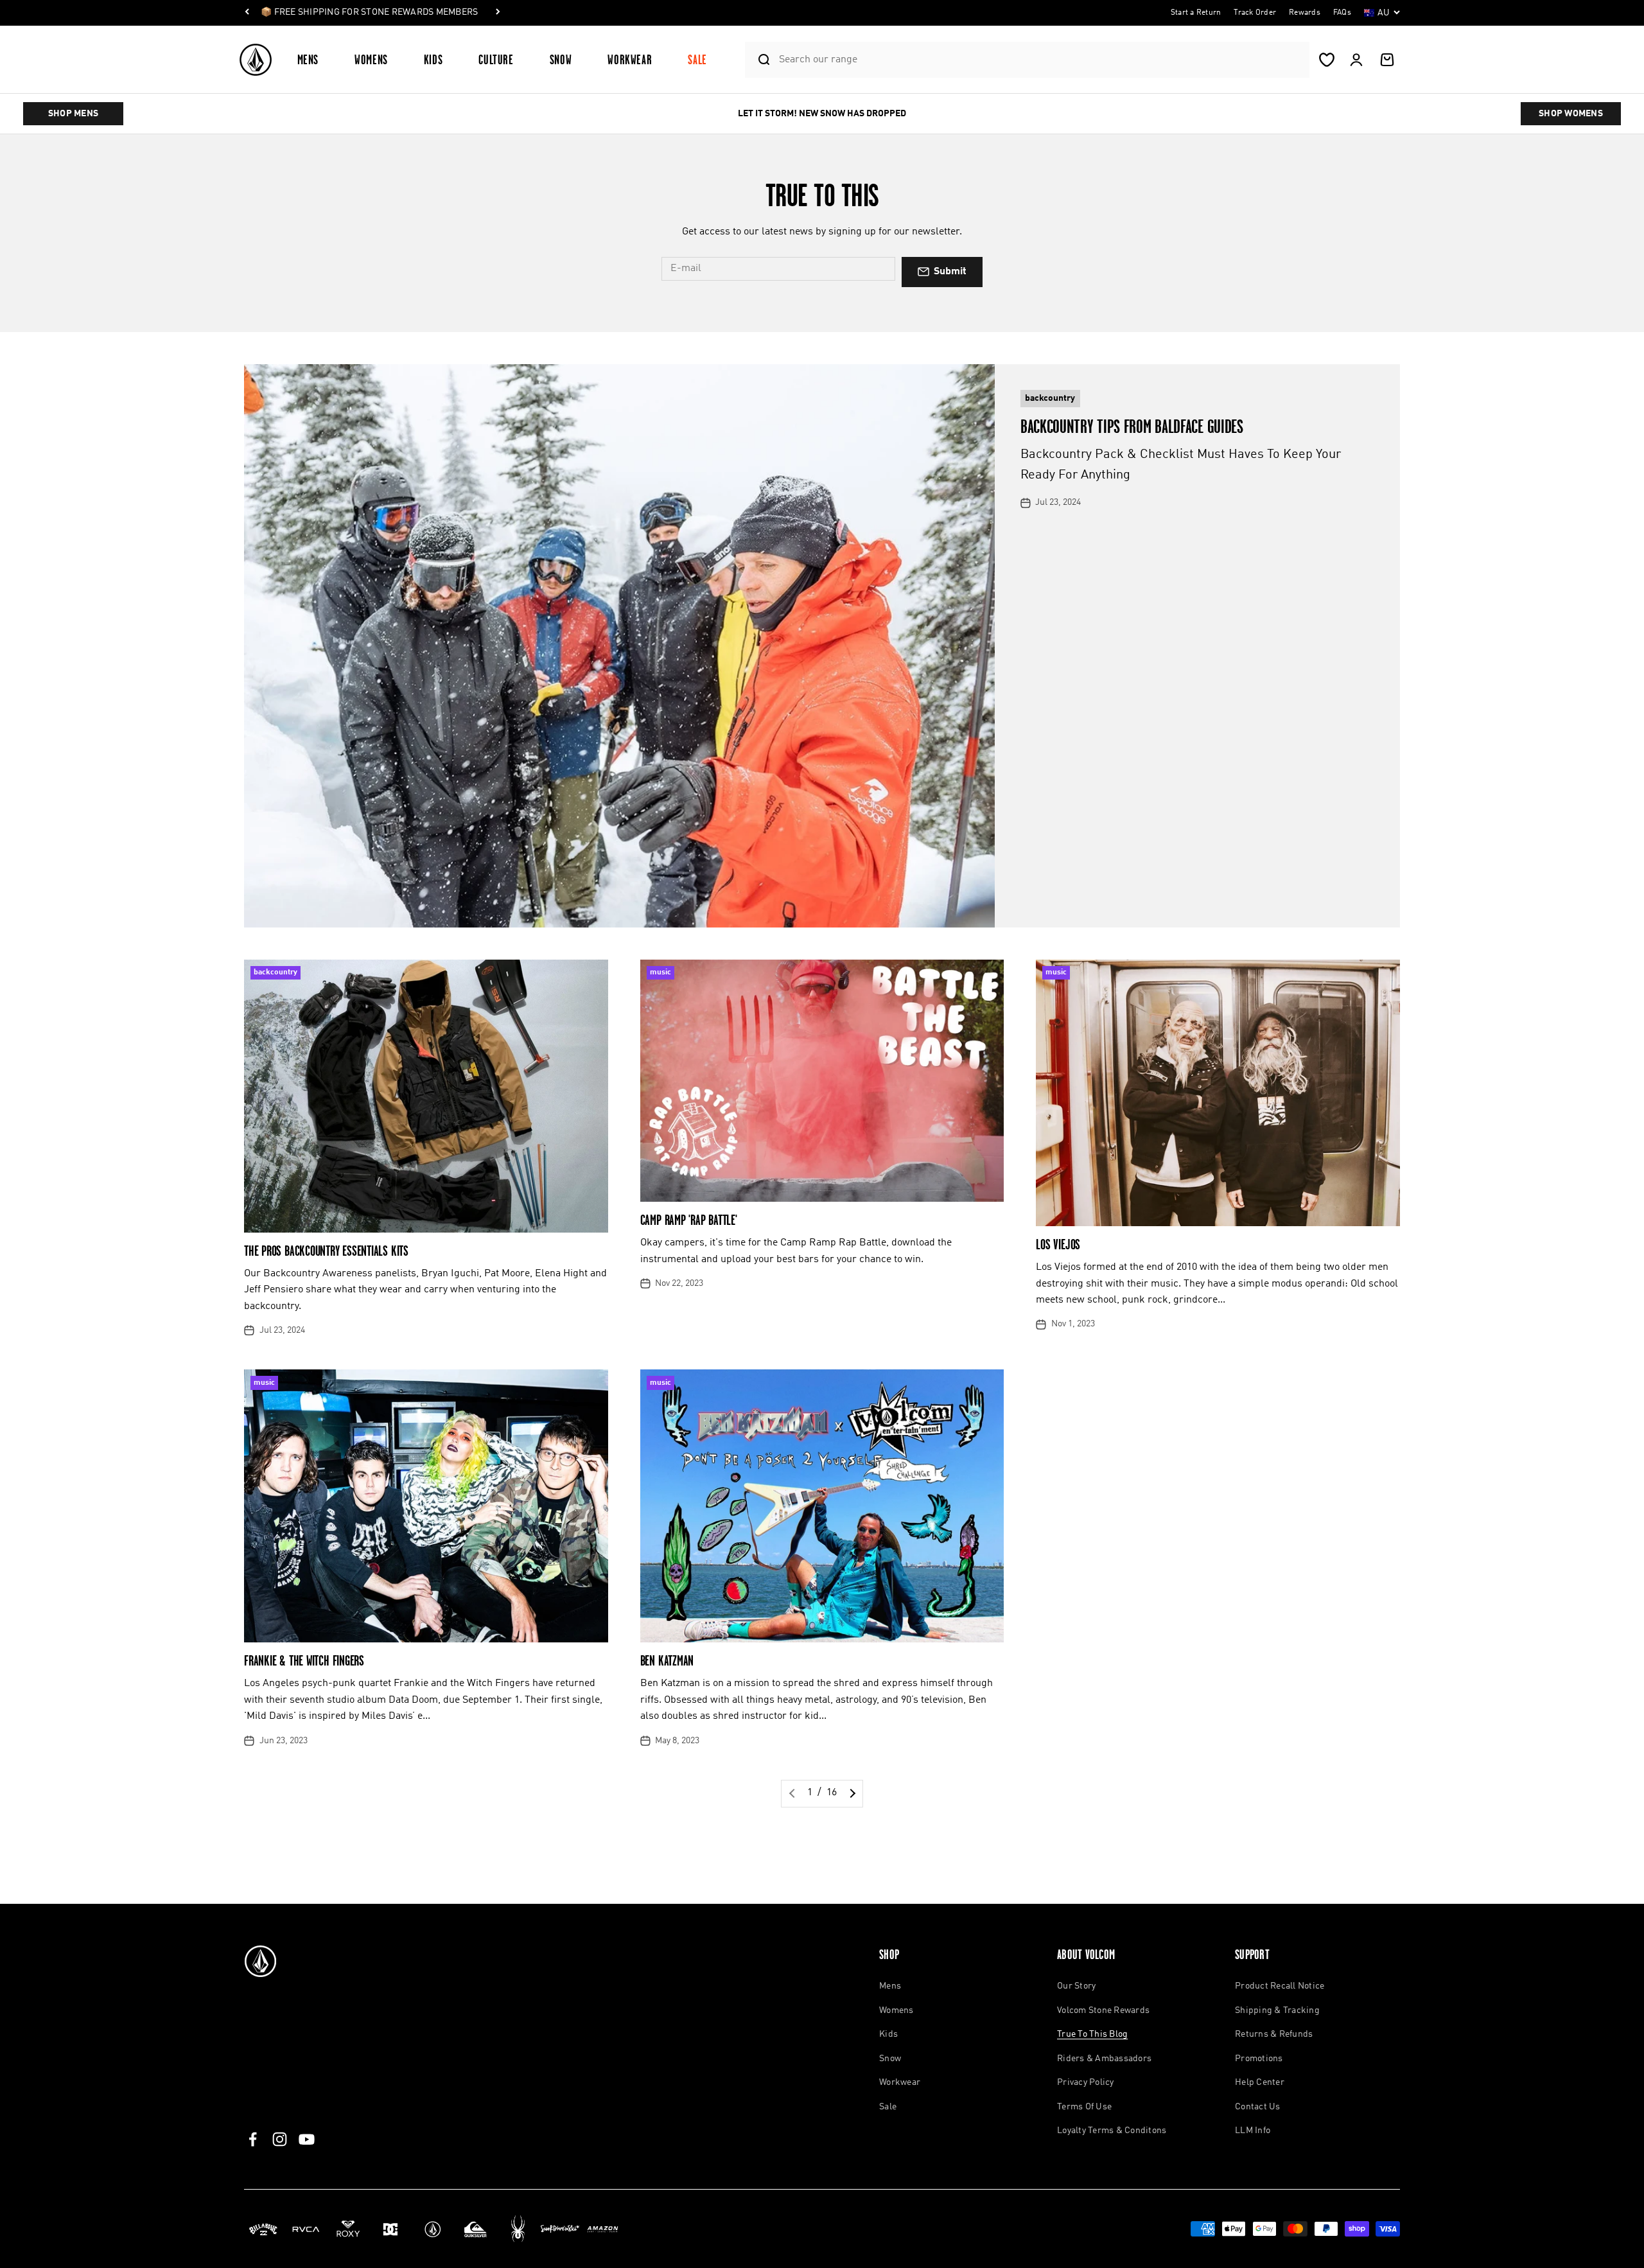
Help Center (1260, 2082)
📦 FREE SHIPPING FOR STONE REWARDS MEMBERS (369, 12)
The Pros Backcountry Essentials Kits (326, 1251)
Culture (496, 59)
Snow (561, 59)
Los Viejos (1058, 1244)
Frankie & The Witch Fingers (304, 1661)
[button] (313, 59)
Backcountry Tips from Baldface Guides (1132, 426)
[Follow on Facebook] (253, 2139)
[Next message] (498, 13)
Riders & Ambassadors (1104, 2059)
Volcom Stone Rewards (1103, 2010)
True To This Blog (1092, 2034)
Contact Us (1258, 2107)
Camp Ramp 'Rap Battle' (689, 1220)
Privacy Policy (1086, 2082)
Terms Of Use (1084, 2107)
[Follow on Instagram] (280, 2139)
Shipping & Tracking (1277, 2010)
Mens (308, 59)
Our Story (1076, 1986)
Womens (371, 59)
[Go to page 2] (851, 1794)
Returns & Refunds (1274, 2034)
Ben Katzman (667, 1661)
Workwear (630, 59)
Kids (433, 59)
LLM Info (1253, 2131)
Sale (697, 59)
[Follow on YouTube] (307, 2139)
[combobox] (1041, 59)
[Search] (759, 60)
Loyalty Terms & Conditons (1112, 2131)
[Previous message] (247, 13)
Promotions (1259, 2059)
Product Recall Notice (1280, 1986)
